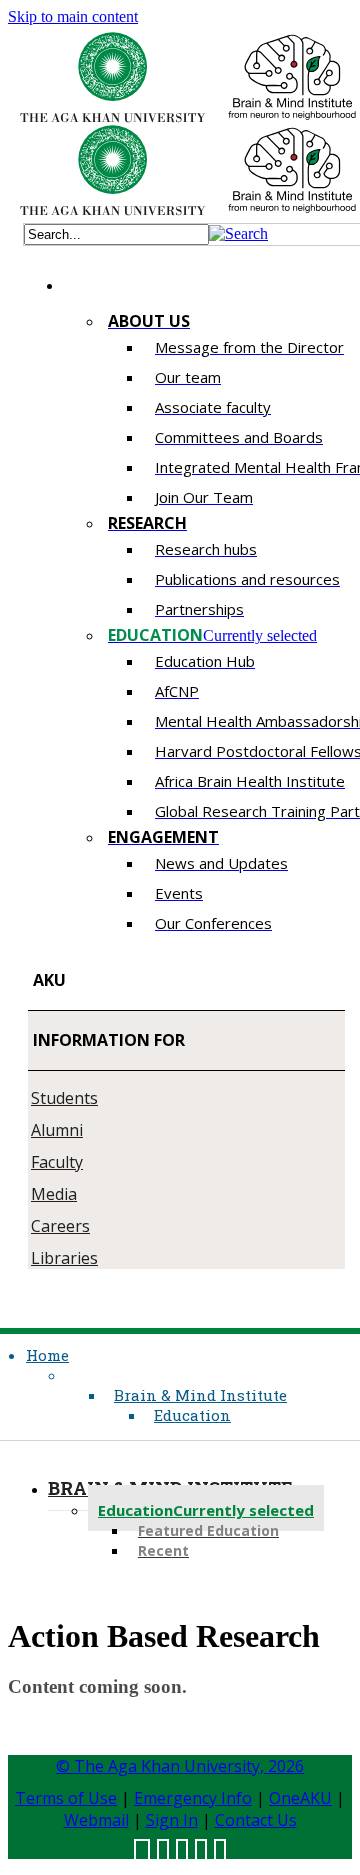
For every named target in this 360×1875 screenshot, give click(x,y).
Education (192, 1415)
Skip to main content (73, 16)
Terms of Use (66, 1798)
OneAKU (300, 1798)
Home (47, 1355)
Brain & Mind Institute (200, 1395)
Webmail (96, 1820)
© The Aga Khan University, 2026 (180, 1766)
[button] (238, 233)
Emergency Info (193, 1798)
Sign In (172, 1820)
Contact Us (256, 1820)
